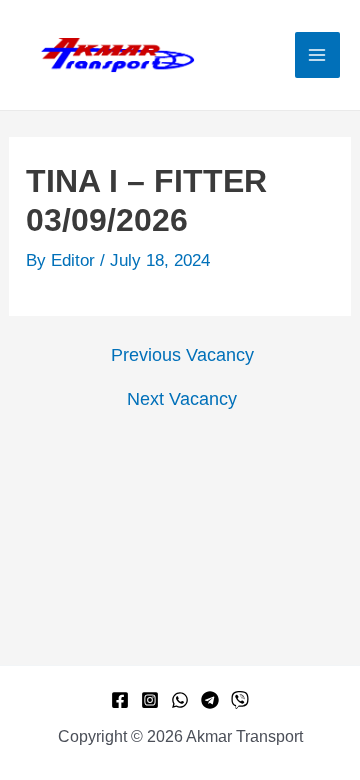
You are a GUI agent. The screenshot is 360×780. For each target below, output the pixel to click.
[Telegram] (210, 700)
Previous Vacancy (182, 355)
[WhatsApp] (180, 700)
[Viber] (240, 700)
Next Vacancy (182, 399)
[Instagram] (150, 700)
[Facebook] (120, 700)
